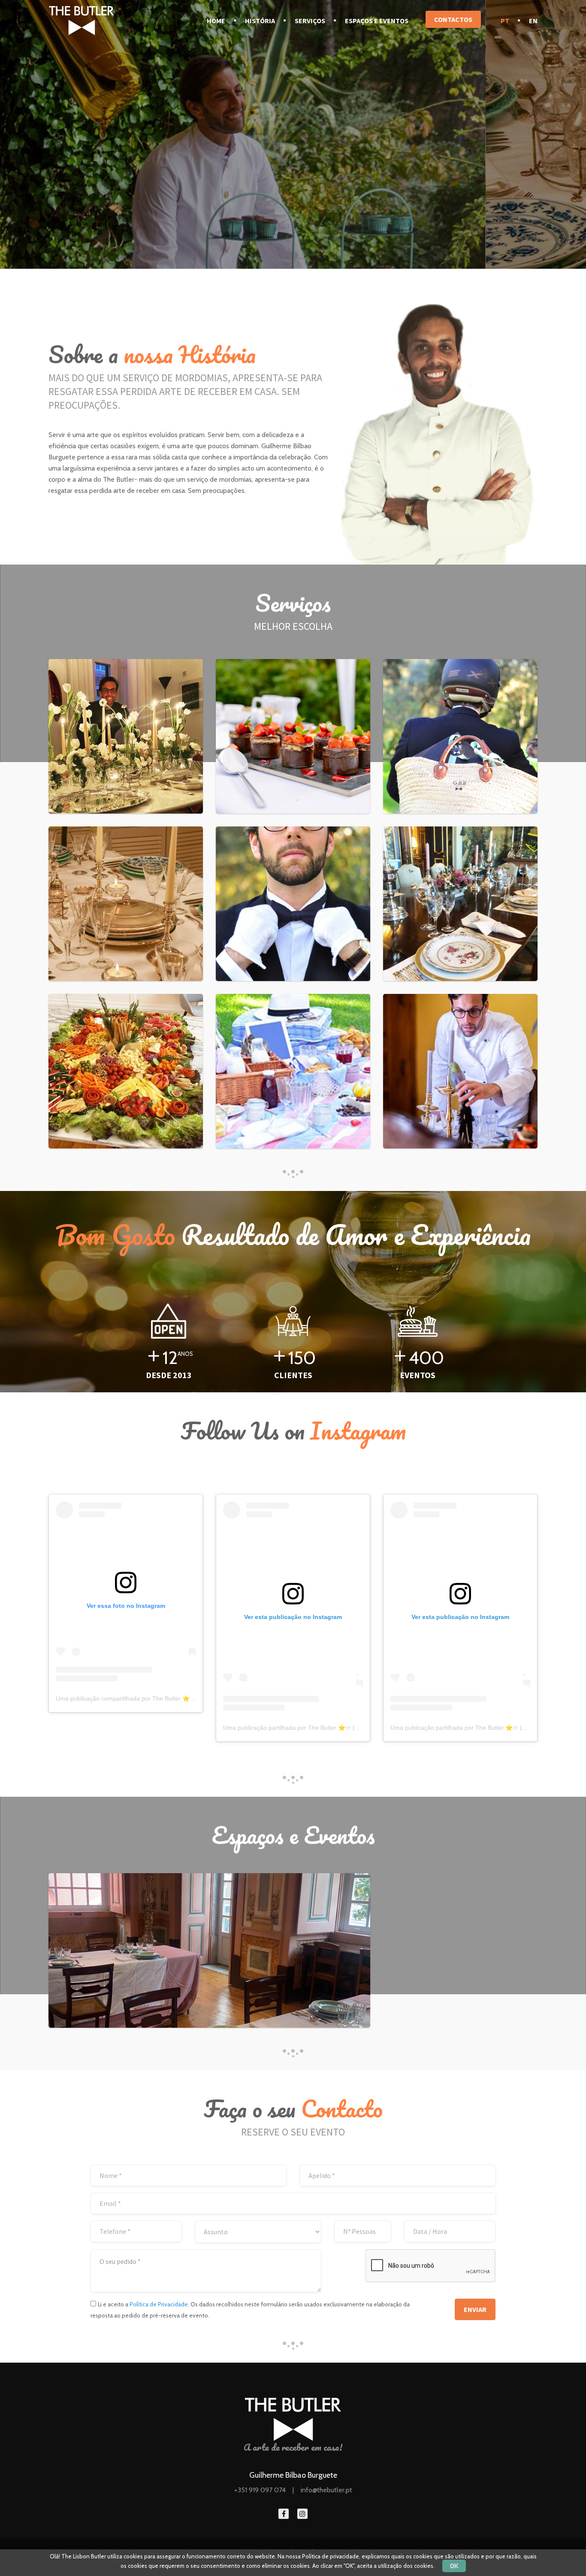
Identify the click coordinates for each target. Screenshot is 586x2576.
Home (216, 21)
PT (505, 21)
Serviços (310, 21)
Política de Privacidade (159, 2304)
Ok (454, 2566)
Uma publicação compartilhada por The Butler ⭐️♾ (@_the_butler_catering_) (161, 1698)
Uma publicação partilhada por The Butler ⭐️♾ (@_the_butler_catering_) (323, 1728)
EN (533, 21)
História (260, 21)
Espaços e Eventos (377, 21)
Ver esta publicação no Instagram (293, 1617)
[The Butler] (82, 20)
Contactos (453, 19)
